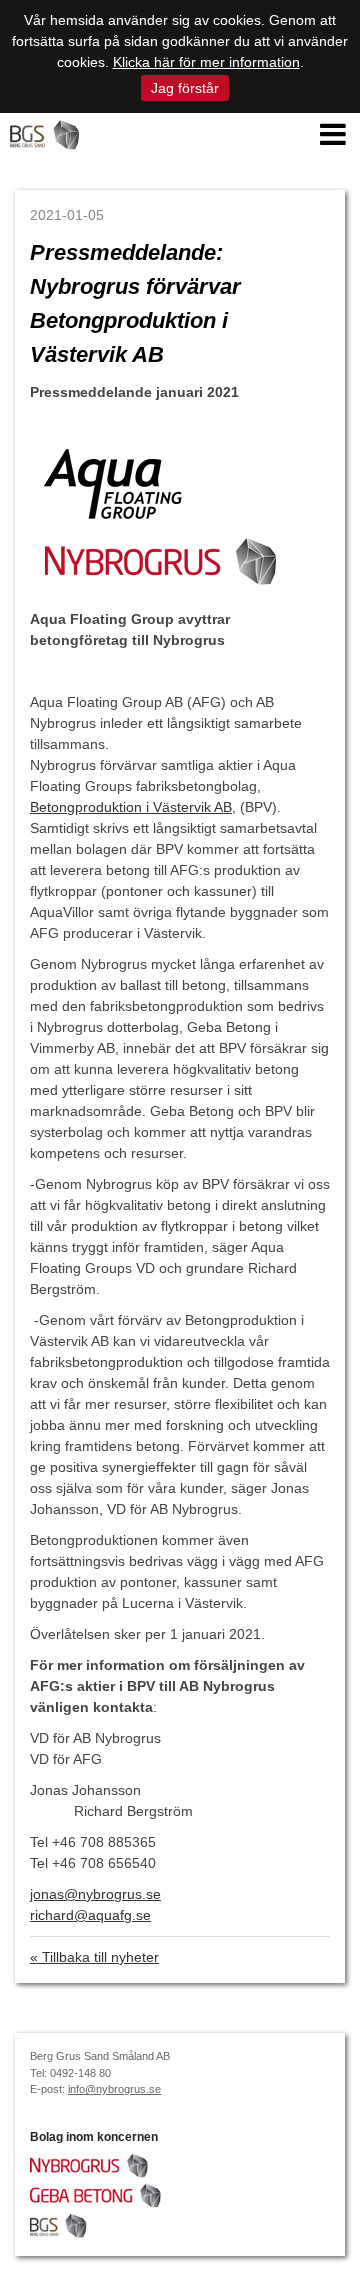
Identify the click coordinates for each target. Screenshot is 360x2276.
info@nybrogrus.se (114, 2089)
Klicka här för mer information (206, 62)
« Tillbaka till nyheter (94, 1957)
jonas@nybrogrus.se (95, 1894)
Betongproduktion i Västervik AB (131, 807)
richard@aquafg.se (90, 1915)
